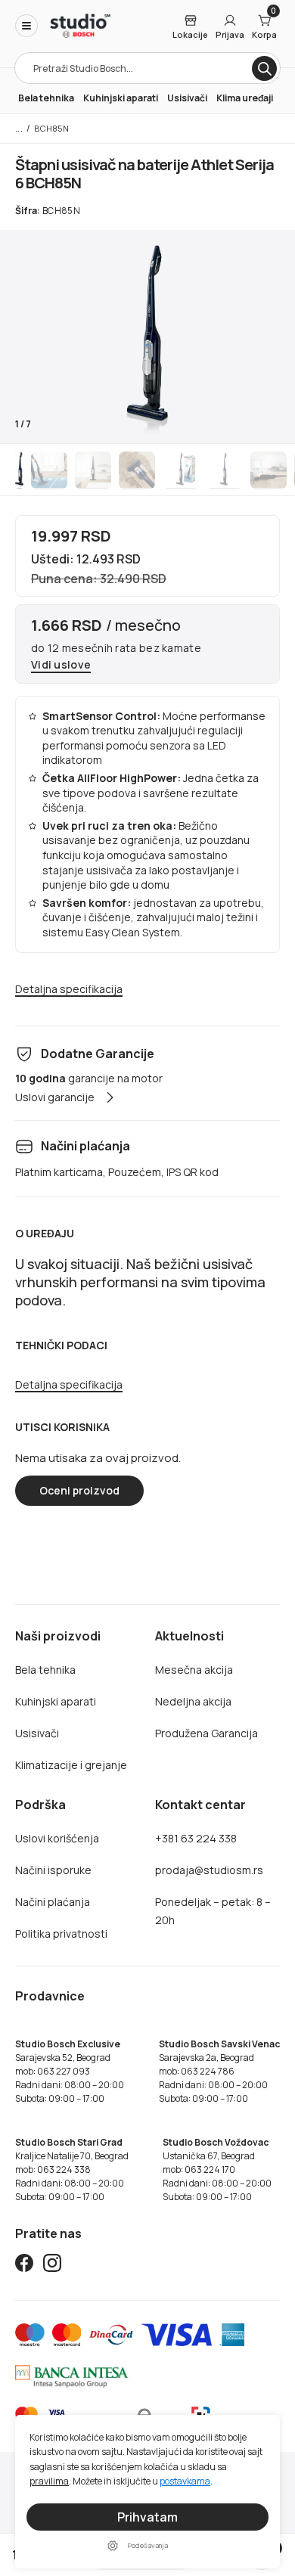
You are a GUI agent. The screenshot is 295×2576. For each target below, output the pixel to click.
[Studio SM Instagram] (52, 2266)
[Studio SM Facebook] (24, 2266)
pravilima (49, 2481)
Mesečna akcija (194, 1670)
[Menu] (26, 26)
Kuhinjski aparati (121, 98)
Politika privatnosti (61, 1934)
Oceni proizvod (79, 1490)
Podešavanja (148, 2545)
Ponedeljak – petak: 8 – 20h (213, 1911)
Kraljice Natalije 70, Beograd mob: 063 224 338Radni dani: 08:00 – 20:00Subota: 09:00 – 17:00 (72, 2169)
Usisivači (187, 98)
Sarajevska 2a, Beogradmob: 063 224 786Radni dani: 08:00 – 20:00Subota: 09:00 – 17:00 (219, 2071)
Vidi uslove (61, 665)
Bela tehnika (46, 98)
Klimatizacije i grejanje (71, 1765)
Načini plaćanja (53, 1902)
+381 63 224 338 (196, 1838)
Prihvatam (147, 2517)
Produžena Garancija (206, 1733)
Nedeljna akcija (193, 1701)
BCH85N (51, 128)
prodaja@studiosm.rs (209, 1870)
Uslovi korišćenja (57, 1838)
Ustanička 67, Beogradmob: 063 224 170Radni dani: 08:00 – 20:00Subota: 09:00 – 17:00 (217, 2169)
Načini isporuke (53, 1870)
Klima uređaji (245, 98)
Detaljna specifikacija (69, 990)
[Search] (264, 68)
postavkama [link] (185, 2481)
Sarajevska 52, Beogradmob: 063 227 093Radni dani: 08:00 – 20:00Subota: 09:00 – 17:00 (70, 2071)
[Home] (80, 26)
